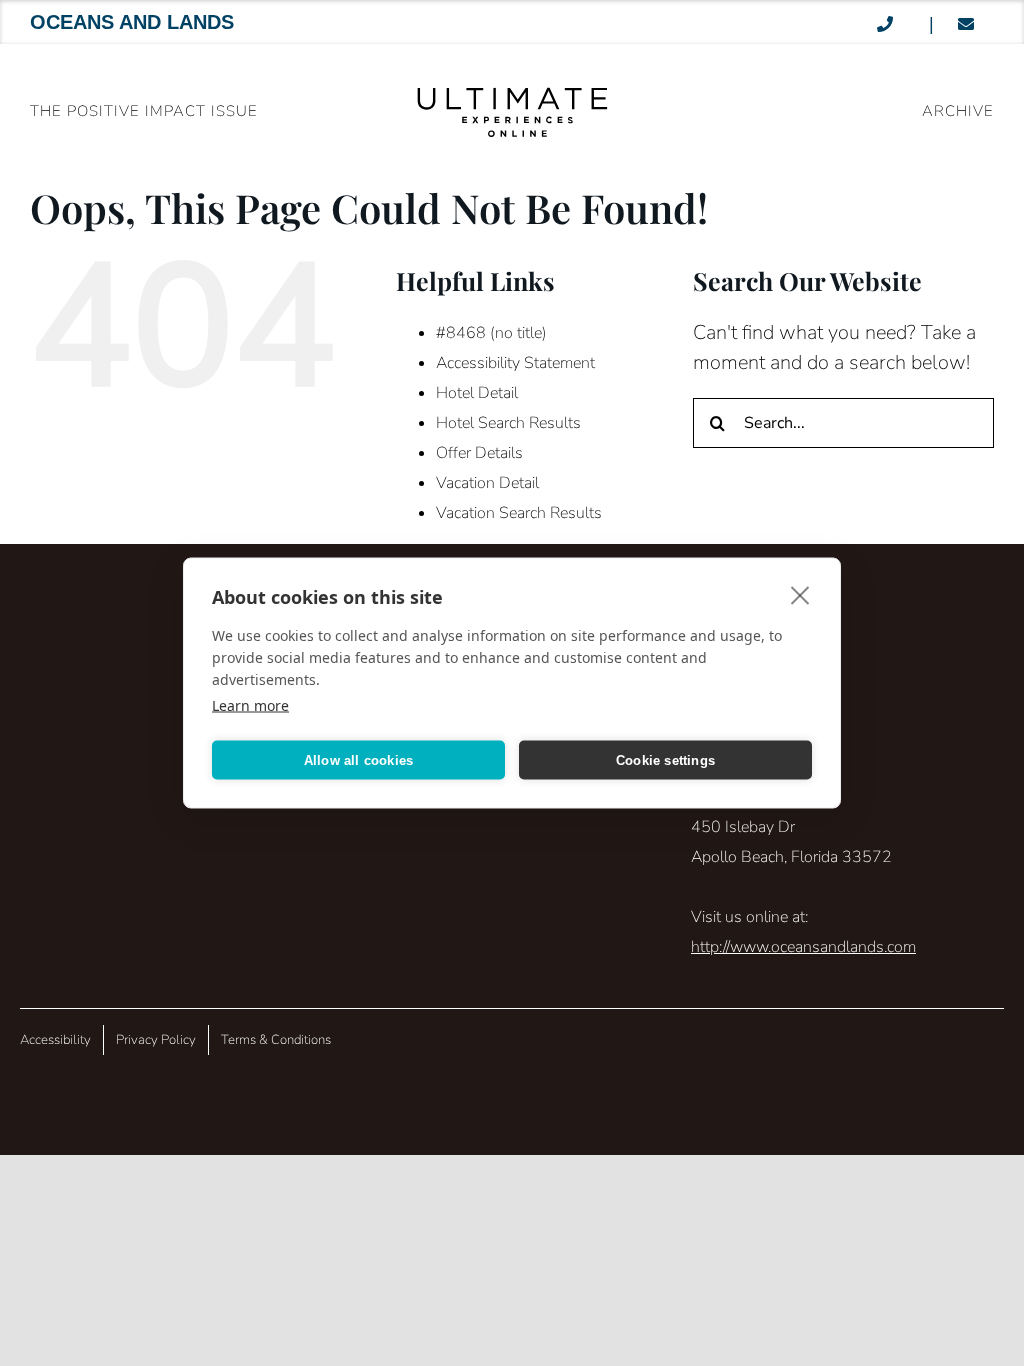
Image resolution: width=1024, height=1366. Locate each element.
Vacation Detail (487, 483)
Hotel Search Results (508, 423)
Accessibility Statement (515, 363)
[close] (800, 595)
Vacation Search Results (519, 513)
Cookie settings (665, 759)
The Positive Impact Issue (144, 111)
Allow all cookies (358, 759)
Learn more (250, 705)
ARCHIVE (958, 111)
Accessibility (55, 1040)
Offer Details (479, 453)
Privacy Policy (156, 1040)
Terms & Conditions (276, 1040)
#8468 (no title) (491, 333)
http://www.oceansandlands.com (803, 947)
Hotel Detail (477, 393)
